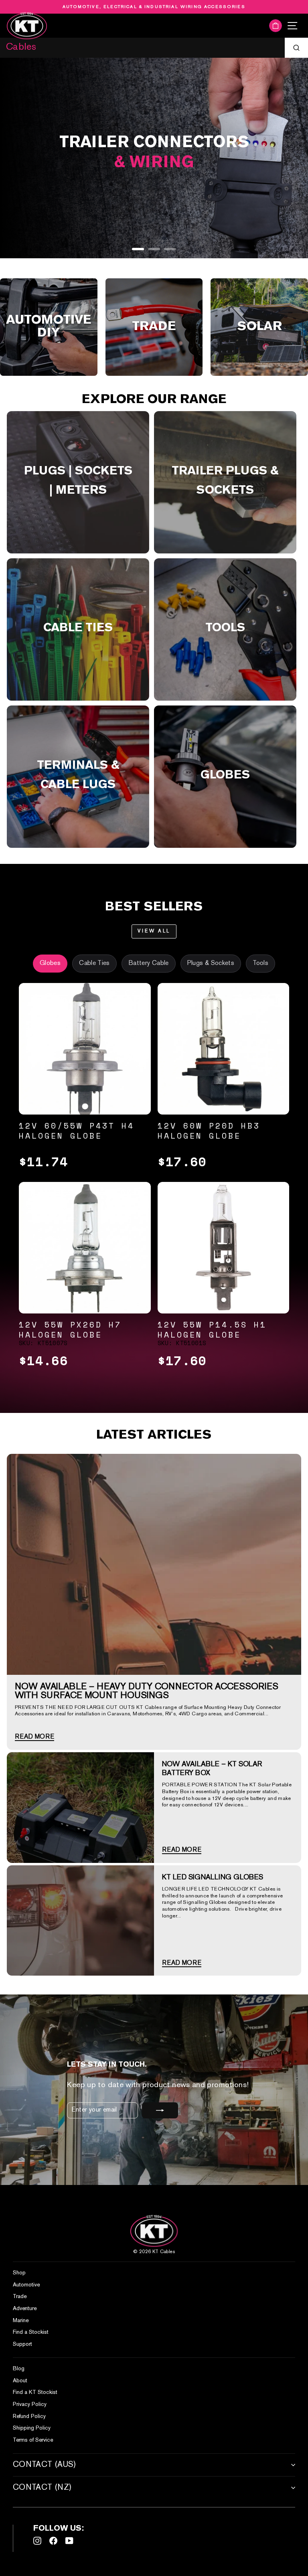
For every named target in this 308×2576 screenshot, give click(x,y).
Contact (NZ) (42, 2488)
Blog (19, 2369)
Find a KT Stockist (35, 2393)
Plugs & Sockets (211, 964)
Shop (19, 2273)
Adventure (25, 2309)
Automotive (26, 2285)
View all (154, 931)
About (20, 2381)
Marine (21, 2321)
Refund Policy (29, 2417)
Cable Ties (94, 964)
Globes (50, 964)
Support (22, 2344)
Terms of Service (33, 2440)
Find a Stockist (31, 2332)
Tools (260, 964)
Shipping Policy (32, 2428)
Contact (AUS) (45, 2465)
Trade (20, 2297)
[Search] (296, 48)
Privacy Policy (30, 2405)
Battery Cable (149, 964)
